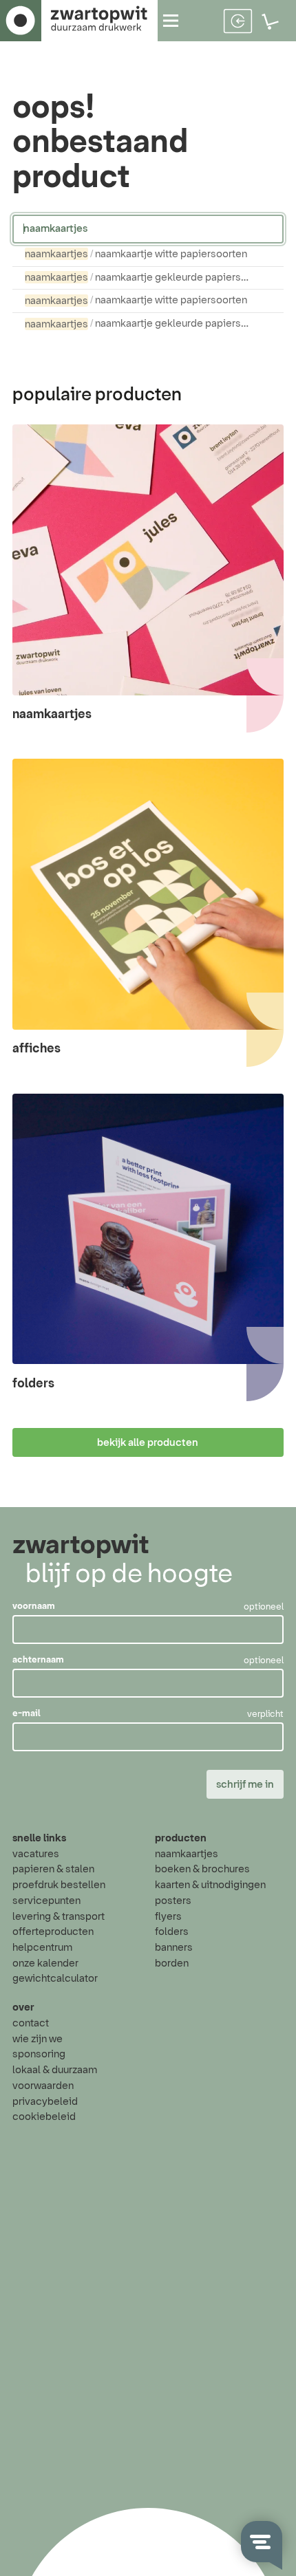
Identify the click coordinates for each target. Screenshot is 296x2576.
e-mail (27, 1714)
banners (174, 1948)
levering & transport (59, 1917)
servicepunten (46, 1901)
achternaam (38, 1660)
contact (31, 2023)
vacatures (36, 1854)
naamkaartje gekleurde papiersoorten (146, 278)
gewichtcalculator (55, 1979)
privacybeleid (45, 2102)
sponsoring (39, 2054)
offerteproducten (53, 1932)
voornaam (34, 1607)
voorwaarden (43, 2086)
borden (172, 1963)
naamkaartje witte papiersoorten (136, 254)
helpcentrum (42, 1948)
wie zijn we (38, 2039)
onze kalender (45, 1963)
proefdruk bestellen (59, 1885)
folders (172, 1932)
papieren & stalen (53, 1869)
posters (173, 1901)
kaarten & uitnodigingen (210, 1885)
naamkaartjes (187, 1854)
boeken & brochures (202, 1869)
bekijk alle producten (148, 1443)
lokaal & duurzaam (55, 2070)
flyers (168, 1917)
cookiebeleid (44, 2117)
